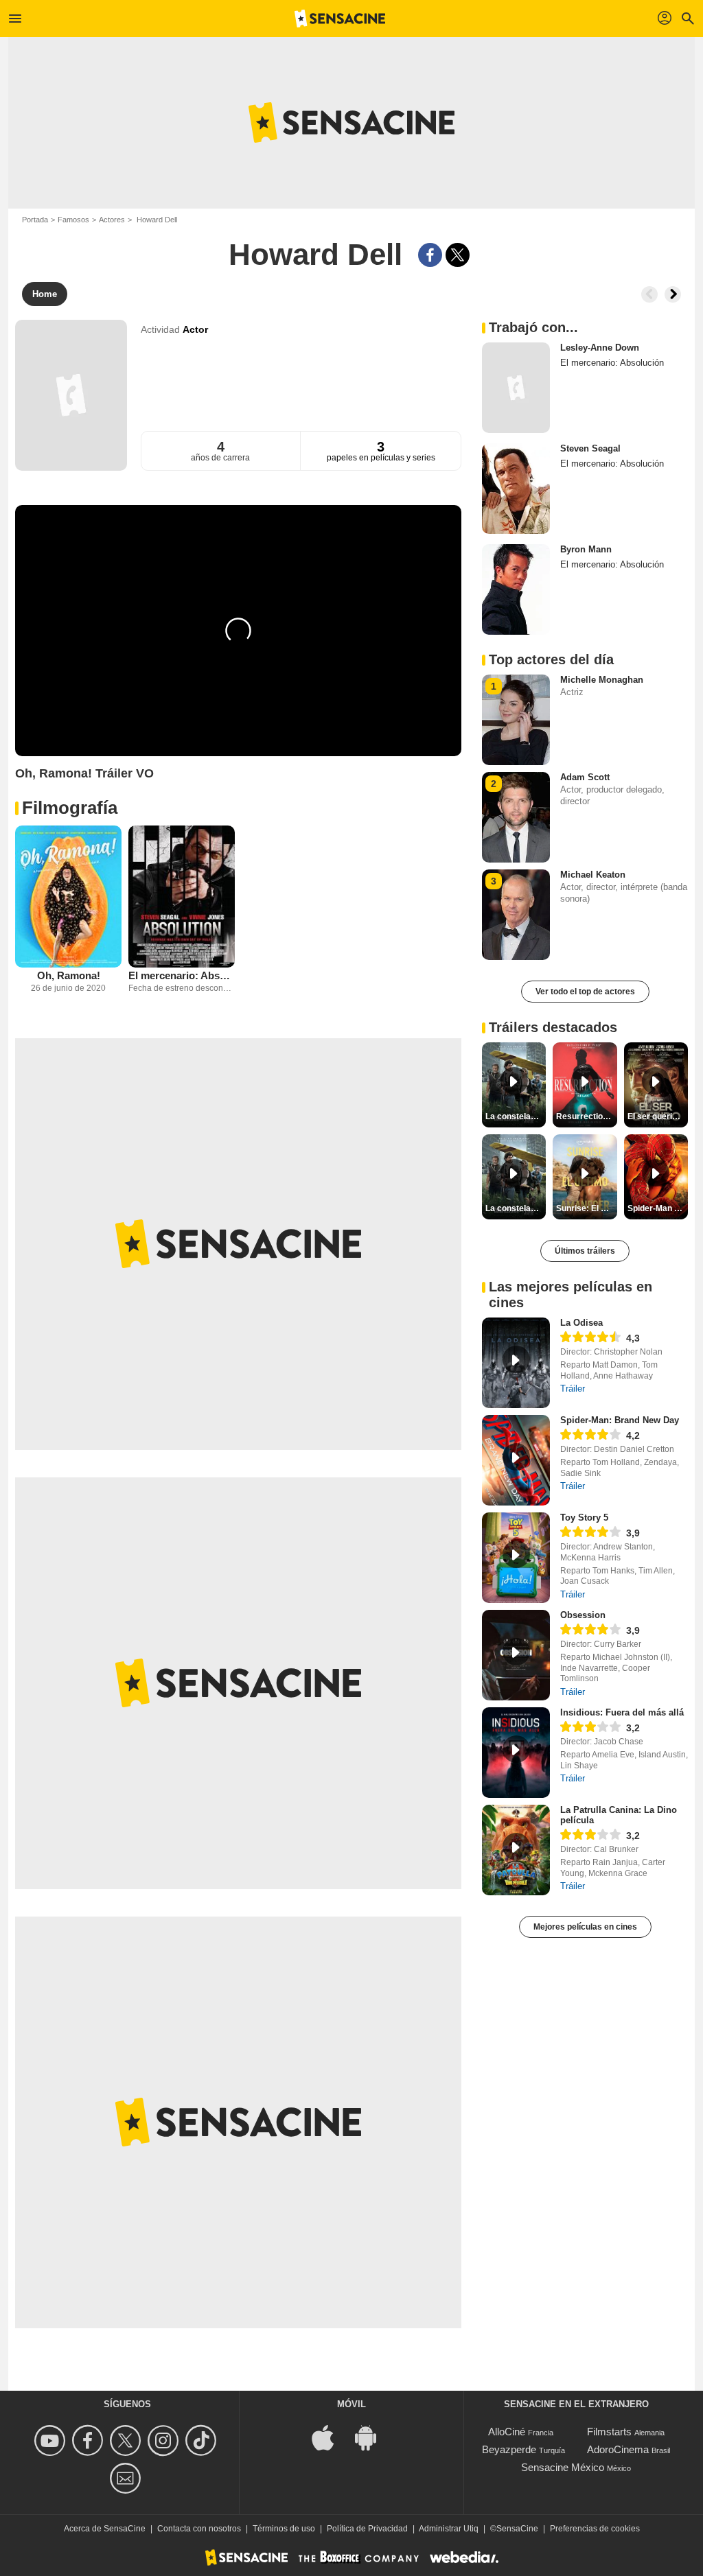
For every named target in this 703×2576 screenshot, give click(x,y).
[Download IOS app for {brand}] (330, 2436)
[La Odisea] (516, 1363)
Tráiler (573, 1389)
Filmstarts (609, 2432)
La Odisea (581, 1323)
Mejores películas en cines (585, 1927)
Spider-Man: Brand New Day (620, 1420)
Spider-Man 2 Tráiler (658, 1208)
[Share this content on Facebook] (430, 255)
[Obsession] (516, 1655)
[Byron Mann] (516, 589)
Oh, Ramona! (69, 975)
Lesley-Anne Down (600, 348)
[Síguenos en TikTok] (203, 2440)
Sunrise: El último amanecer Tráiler (586, 1208)
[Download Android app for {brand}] (373, 2436)
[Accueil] (340, 19)
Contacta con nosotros (199, 2529)
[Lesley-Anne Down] (516, 388)
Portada (35, 220)
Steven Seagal (590, 448)
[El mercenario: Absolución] (182, 897)
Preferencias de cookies (595, 2529)
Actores (112, 220)
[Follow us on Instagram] (165, 2440)
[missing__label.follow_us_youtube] (52, 2440)
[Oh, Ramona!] (68, 897)
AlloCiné (507, 2432)
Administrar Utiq (449, 2529)
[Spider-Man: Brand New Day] (516, 1460)
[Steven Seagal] (516, 489)
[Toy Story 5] (516, 1558)
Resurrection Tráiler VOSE (586, 1116)
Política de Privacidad (367, 2529)
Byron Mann (586, 549)
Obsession (583, 1615)
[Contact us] (127, 2478)
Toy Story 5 (584, 1518)
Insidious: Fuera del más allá (622, 1712)
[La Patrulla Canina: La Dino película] (516, 1850)
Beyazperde (509, 2449)
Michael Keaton (593, 875)
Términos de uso (284, 2529)
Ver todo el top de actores (585, 992)
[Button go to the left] (649, 294)
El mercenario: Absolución (182, 975)
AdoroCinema (618, 2449)
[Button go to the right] (673, 294)
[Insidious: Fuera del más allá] (516, 1753)
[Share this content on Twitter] (458, 255)
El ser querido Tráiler (658, 1116)
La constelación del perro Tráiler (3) (516, 1208)
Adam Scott (585, 777)
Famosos (73, 220)
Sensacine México (563, 2467)
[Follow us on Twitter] (127, 2440)
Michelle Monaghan (602, 680)
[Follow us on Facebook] (90, 2440)
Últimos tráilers (585, 1251)
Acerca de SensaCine (105, 2529)
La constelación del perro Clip (516, 1116)
